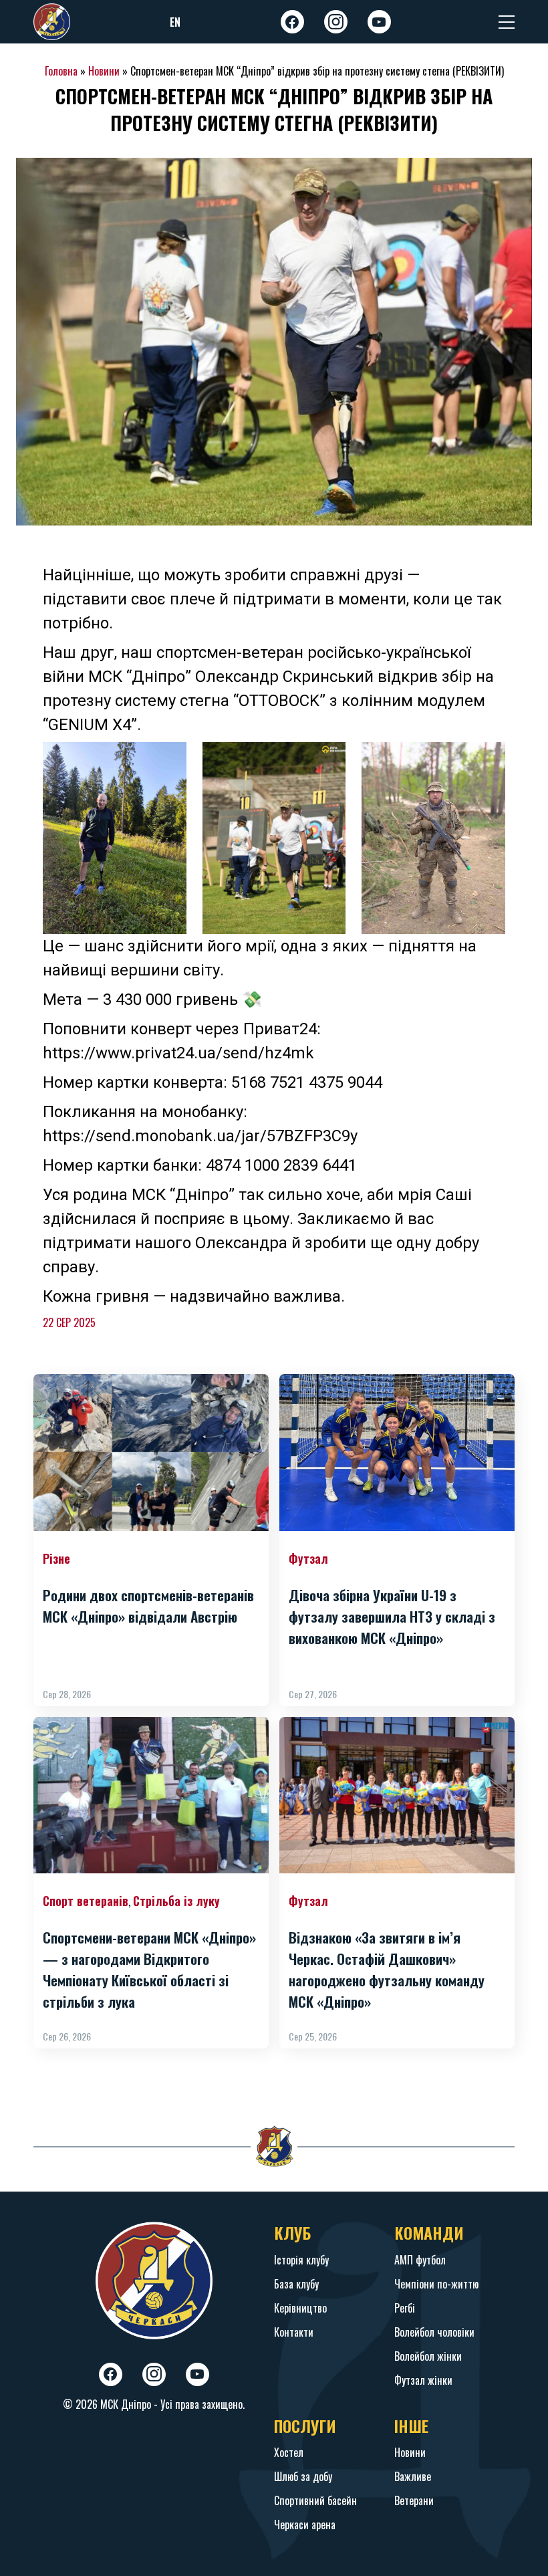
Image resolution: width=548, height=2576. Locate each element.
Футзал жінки (423, 2380)
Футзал (308, 1558)
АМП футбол (420, 2260)
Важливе (413, 2476)
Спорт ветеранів (86, 1901)
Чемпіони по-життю (436, 2284)
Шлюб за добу (303, 2476)
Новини (104, 71)
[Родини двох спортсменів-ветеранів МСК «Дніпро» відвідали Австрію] (151, 1452)
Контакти (294, 2332)
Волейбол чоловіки (434, 2332)
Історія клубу (301, 2260)
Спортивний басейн (315, 2500)
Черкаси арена (305, 2525)
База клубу (296, 2284)
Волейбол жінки (428, 2356)
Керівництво (300, 2308)
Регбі (405, 2308)
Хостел (289, 2452)
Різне (56, 1558)
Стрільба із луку (176, 1901)
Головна (61, 71)
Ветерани (414, 2500)
